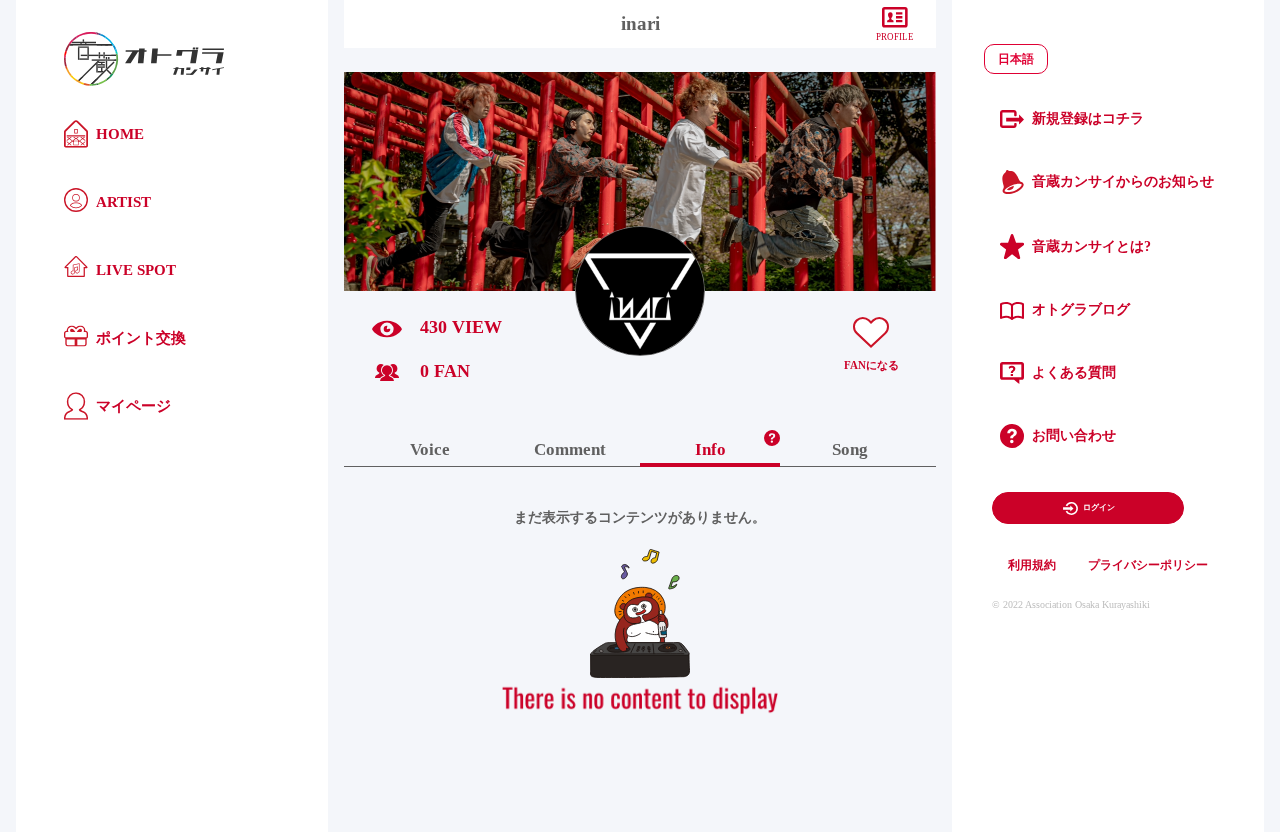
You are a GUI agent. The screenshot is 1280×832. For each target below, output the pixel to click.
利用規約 (1032, 565)
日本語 (1016, 59)
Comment (570, 450)
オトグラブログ (1081, 309)
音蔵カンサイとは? (1091, 246)
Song (850, 450)
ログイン (1099, 507)
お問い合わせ (1074, 435)
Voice (430, 450)
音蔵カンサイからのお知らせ (1123, 181)
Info (710, 450)
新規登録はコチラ (1088, 118)
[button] (772, 433)
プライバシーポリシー (1148, 565)
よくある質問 (1074, 372)
